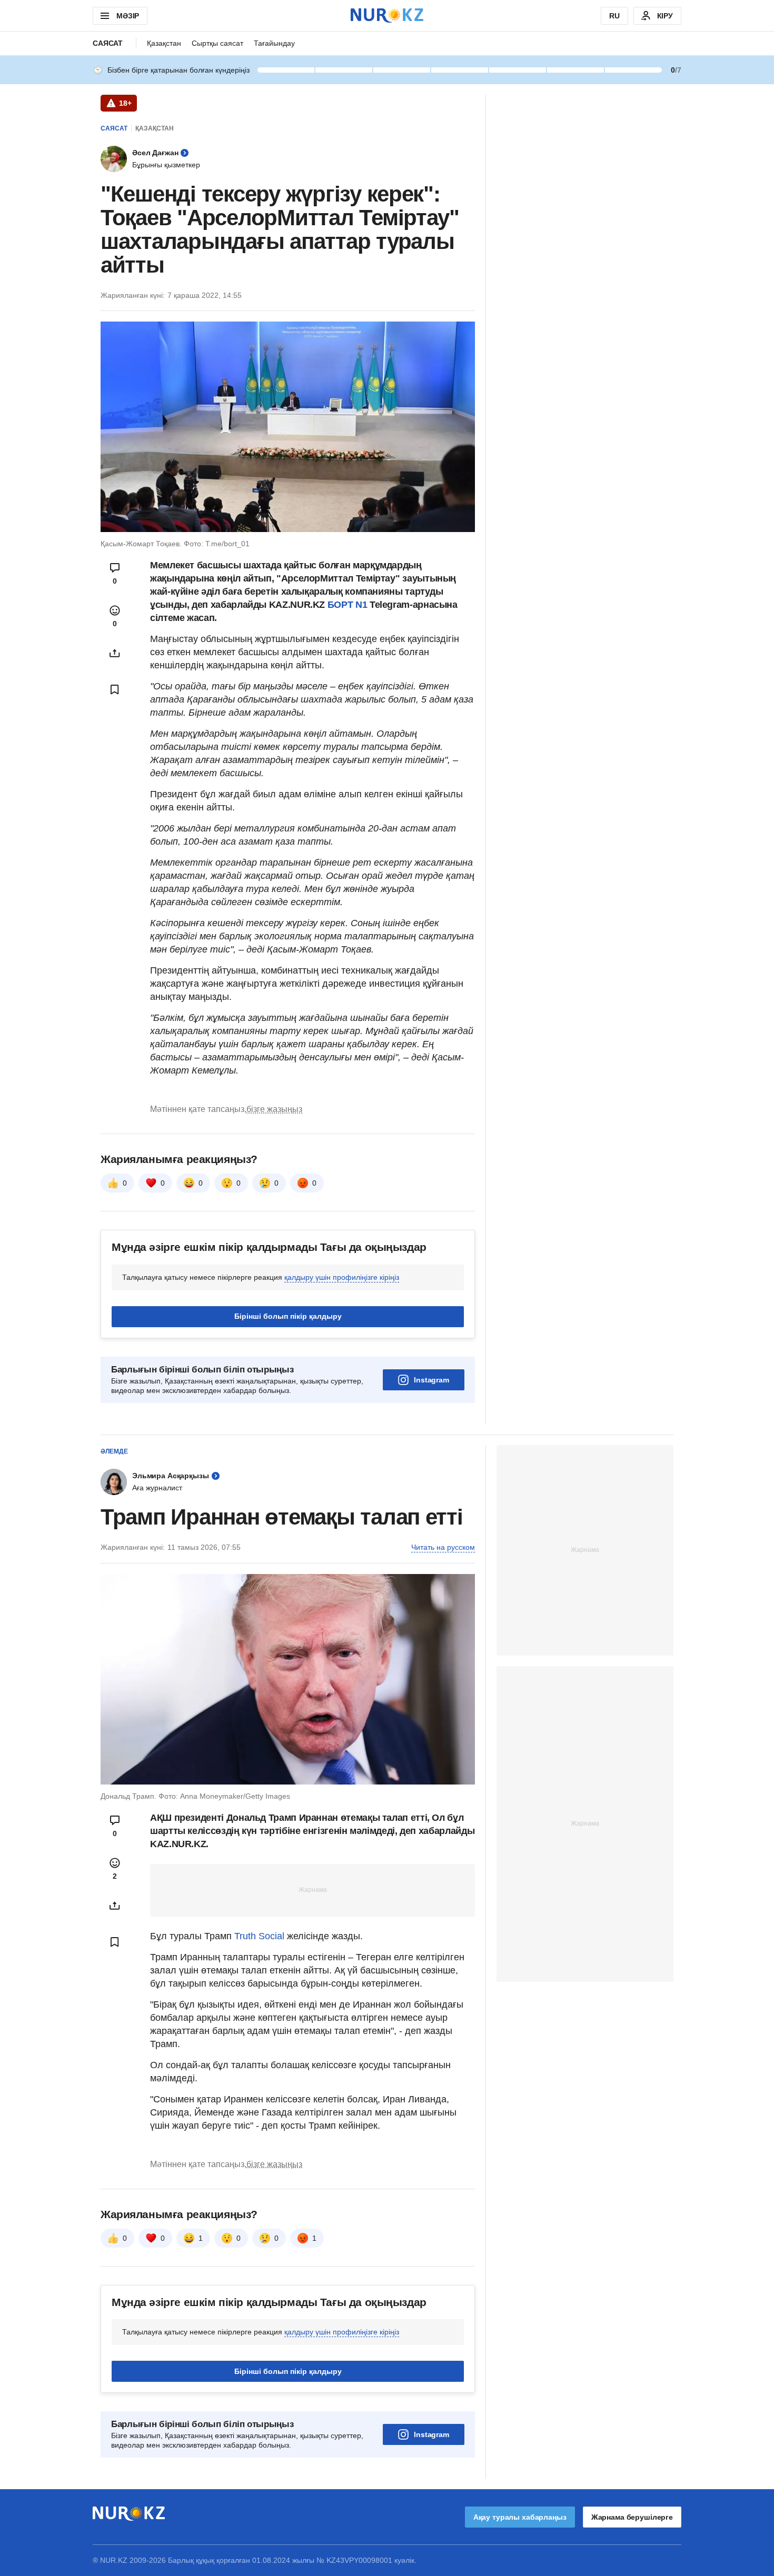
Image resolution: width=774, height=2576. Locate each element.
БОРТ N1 (347, 605)
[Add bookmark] (115, 689)
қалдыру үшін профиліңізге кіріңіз (342, 1277)
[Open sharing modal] (115, 653)
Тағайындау (274, 43)
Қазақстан (164, 43)
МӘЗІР (128, 16)
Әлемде (114, 1451)
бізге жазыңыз (274, 1109)
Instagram (431, 1380)
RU (614, 16)
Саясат (108, 43)
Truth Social (259, 1936)
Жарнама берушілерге (632, 2517)
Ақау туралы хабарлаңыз (520, 2517)
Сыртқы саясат (217, 43)
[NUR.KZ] (387, 16)
